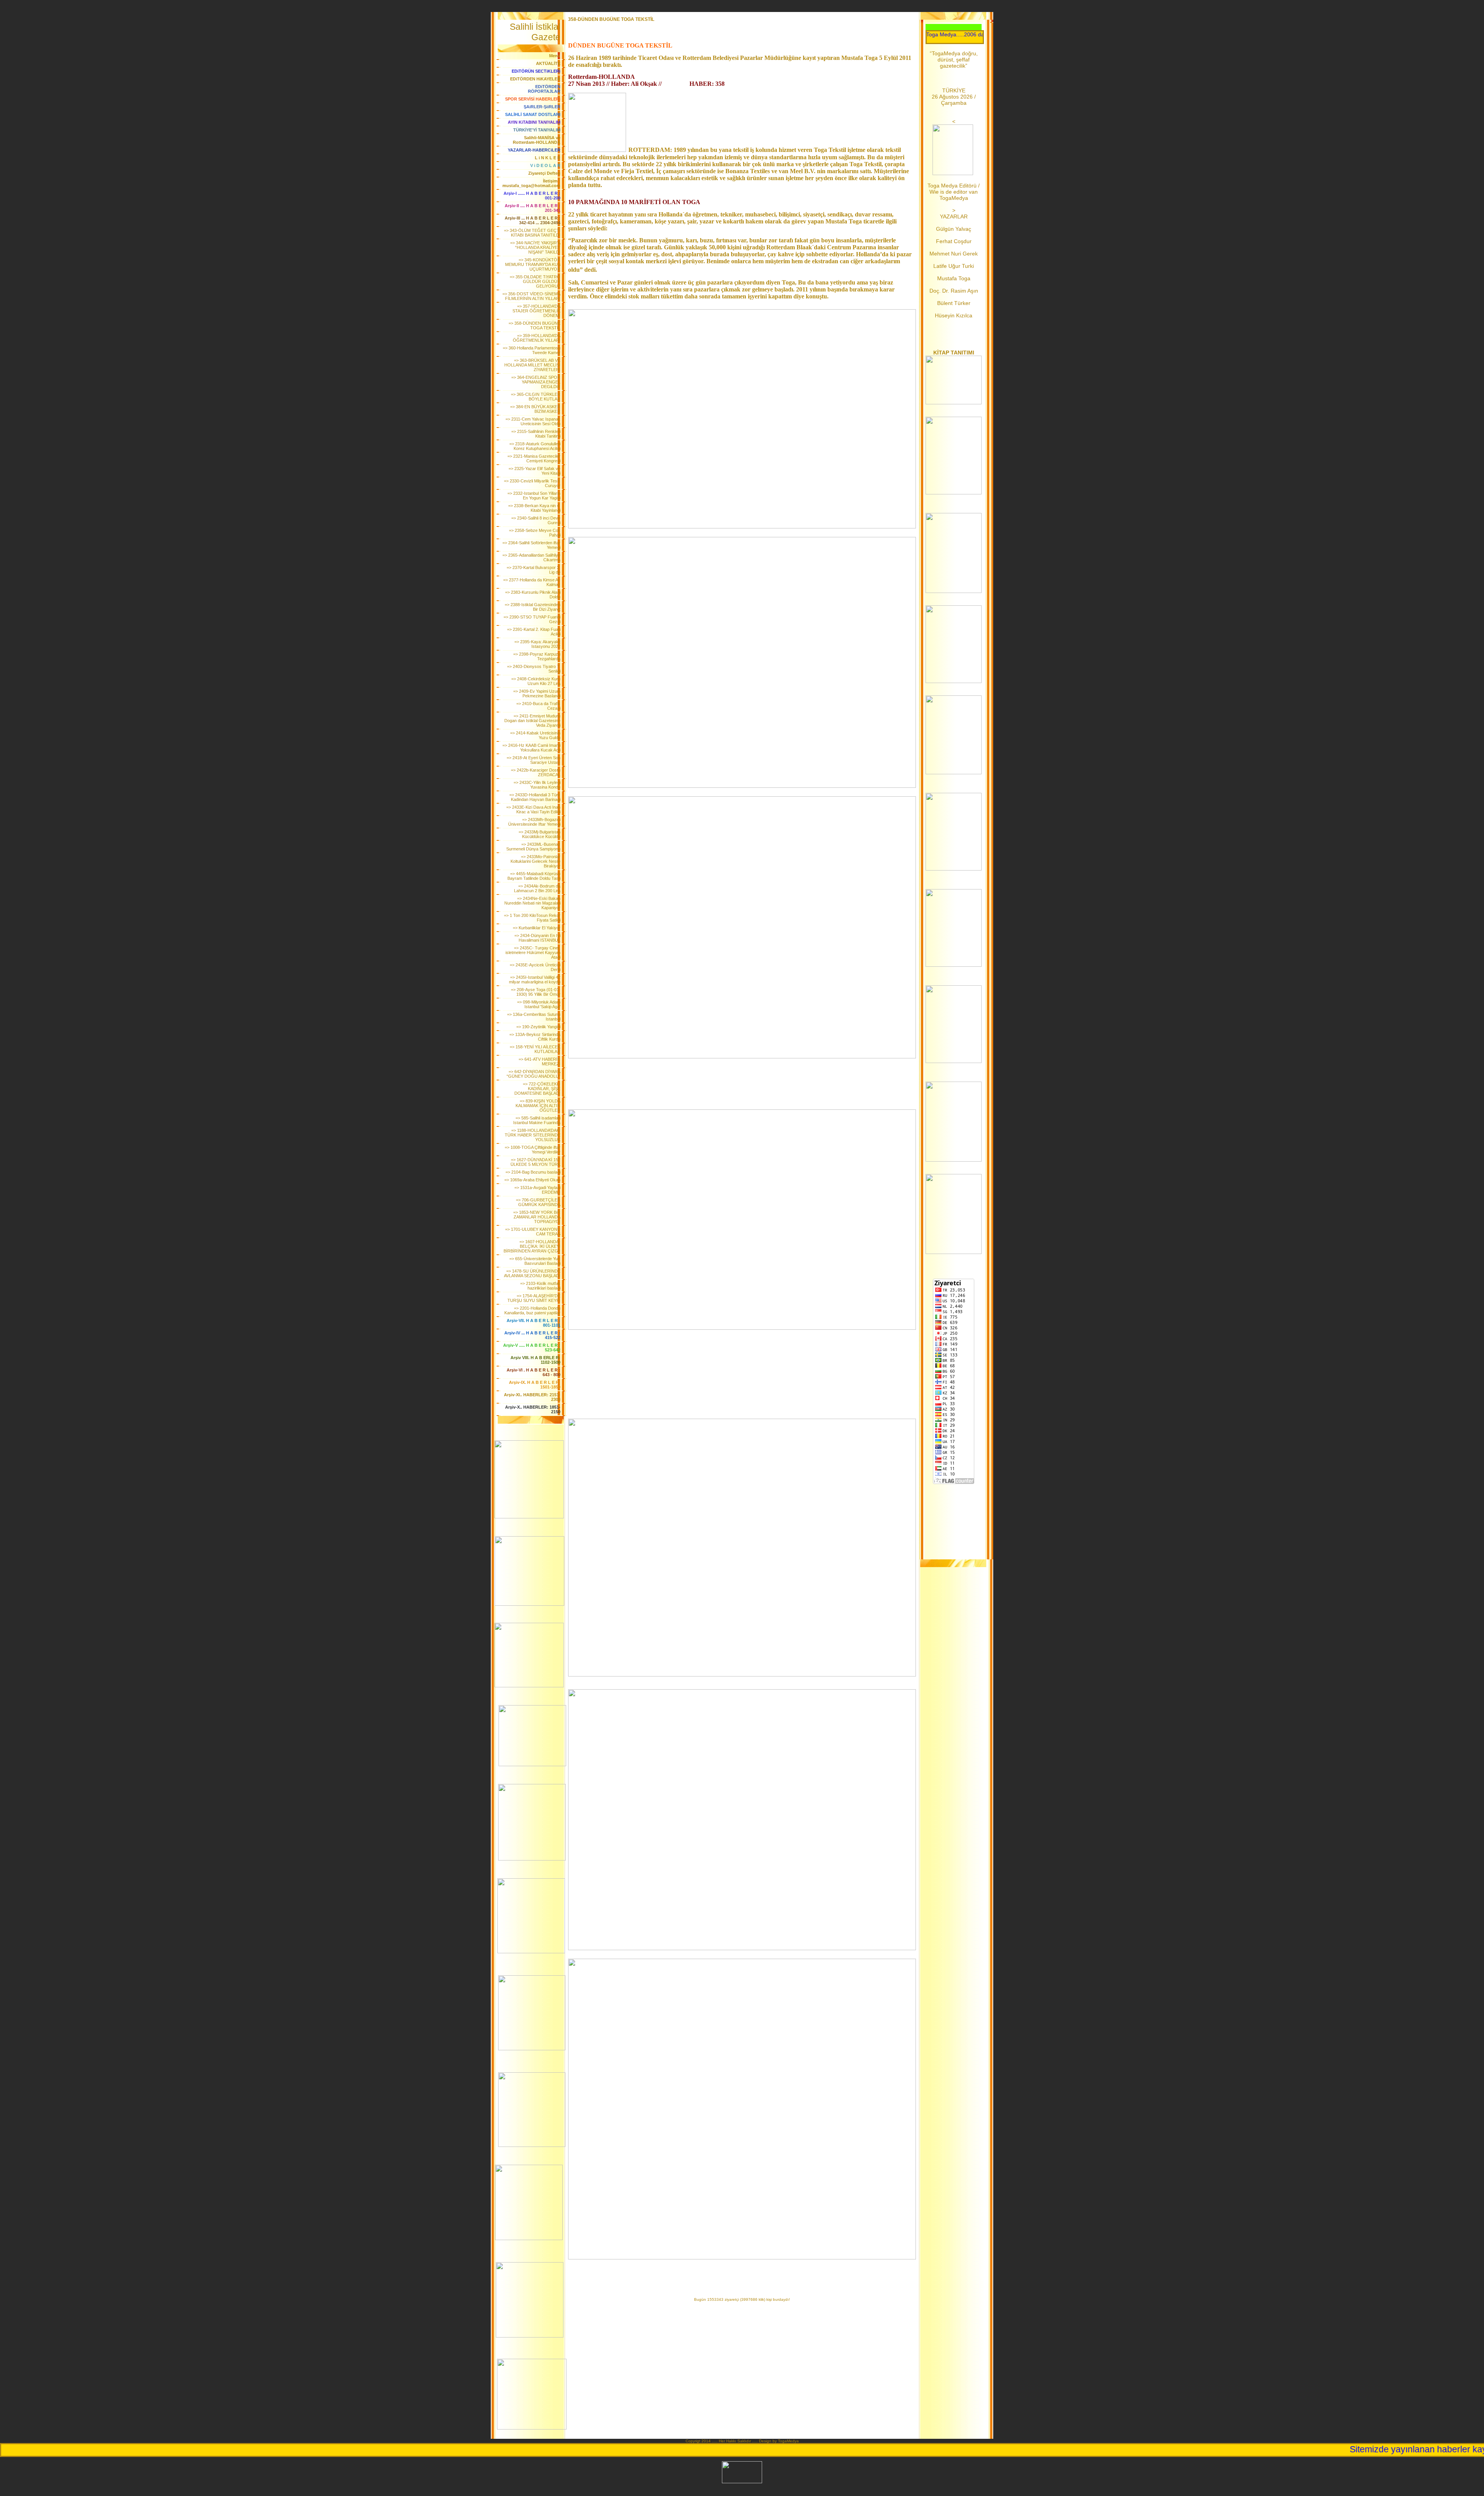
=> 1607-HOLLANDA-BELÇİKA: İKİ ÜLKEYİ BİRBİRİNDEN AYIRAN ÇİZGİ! (532, 1246)
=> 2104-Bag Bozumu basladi (533, 1172)
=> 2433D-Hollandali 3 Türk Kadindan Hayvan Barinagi (535, 797)
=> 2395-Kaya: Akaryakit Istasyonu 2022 (537, 644)
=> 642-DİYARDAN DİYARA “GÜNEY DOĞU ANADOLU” (534, 1074)
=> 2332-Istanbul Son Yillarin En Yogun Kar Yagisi (534, 496)
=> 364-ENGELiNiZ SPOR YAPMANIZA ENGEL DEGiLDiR (536, 382)
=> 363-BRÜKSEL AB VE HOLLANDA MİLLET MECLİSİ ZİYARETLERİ (532, 365)
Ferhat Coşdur (954, 241)
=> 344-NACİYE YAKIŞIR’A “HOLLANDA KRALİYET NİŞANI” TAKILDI (535, 247)
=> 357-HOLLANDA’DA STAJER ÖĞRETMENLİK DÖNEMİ (536, 311)
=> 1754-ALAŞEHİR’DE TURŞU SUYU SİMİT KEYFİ (534, 1298)
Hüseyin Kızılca (954, 315)
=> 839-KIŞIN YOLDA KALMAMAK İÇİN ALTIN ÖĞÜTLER (538, 1106)
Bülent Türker (954, 303)
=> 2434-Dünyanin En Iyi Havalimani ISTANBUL (537, 938)
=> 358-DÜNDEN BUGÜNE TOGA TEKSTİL (534, 325)
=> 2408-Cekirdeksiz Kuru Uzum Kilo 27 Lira (536, 681)
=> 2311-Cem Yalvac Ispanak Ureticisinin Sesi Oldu (533, 421)
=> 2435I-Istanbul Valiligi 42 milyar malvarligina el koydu (535, 980)
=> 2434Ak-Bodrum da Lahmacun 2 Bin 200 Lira (537, 888)
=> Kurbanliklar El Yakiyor (537, 928)
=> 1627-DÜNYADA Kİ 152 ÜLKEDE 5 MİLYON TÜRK (535, 1162)
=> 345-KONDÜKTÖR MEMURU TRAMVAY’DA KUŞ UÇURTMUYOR (533, 264)
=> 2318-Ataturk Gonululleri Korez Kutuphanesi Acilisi (535, 446)
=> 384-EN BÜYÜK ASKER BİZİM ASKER (535, 409)
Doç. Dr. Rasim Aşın (954, 291)
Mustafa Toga (954, 278)
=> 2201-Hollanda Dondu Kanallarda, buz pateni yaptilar (532, 1310)
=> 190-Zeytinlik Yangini (538, 1027)
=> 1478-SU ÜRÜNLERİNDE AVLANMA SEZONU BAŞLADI (532, 1273)
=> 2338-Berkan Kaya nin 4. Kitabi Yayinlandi (534, 508)
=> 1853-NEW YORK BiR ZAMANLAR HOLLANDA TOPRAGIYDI (537, 1217)
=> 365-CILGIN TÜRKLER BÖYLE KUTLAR (536, 397)
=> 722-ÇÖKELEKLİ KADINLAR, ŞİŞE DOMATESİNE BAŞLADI (537, 1089)
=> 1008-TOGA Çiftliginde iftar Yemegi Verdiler (533, 1150)
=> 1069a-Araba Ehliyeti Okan (532, 1180)
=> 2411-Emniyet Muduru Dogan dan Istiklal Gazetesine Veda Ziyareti (532, 721)
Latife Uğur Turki (954, 266)
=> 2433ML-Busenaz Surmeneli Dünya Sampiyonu (533, 847)
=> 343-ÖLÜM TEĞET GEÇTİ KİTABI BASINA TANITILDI (532, 233)
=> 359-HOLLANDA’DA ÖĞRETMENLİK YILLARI (537, 338)
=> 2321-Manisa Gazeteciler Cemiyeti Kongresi (534, 458)
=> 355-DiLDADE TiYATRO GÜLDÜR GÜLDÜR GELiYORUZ (535, 281)
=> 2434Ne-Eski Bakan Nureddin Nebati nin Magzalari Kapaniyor (532, 903)
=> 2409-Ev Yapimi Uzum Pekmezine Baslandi (537, 693)
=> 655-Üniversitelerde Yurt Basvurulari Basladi (535, 1261)
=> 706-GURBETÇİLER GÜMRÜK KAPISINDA (538, 1202)
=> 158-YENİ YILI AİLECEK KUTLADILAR (535, 1049)
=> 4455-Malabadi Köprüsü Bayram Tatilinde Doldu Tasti (534, 876)
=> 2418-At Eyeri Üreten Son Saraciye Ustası (534, 760)
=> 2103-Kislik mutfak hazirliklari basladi (540, 1286)
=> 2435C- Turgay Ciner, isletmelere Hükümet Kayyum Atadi (533, 952)
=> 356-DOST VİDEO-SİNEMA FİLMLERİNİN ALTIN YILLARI (531, 296)
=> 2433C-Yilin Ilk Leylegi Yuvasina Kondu (537, 785)
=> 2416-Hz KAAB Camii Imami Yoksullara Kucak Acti (531, 748)
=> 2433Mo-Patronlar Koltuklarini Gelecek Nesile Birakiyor (535, 861)
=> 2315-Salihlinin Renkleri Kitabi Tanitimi (536, 434)
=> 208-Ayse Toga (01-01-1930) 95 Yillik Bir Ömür (536, 992)
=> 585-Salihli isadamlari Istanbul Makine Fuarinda (537, 1120)
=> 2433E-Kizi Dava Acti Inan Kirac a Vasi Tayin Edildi (533, 809)
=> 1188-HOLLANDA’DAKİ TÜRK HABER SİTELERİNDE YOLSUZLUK (533, 1135)
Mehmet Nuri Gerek (954, 254)
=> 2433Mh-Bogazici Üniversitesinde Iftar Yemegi (534, 822)
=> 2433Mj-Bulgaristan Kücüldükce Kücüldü (539, 834)
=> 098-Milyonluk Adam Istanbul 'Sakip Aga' (539, 1004)
